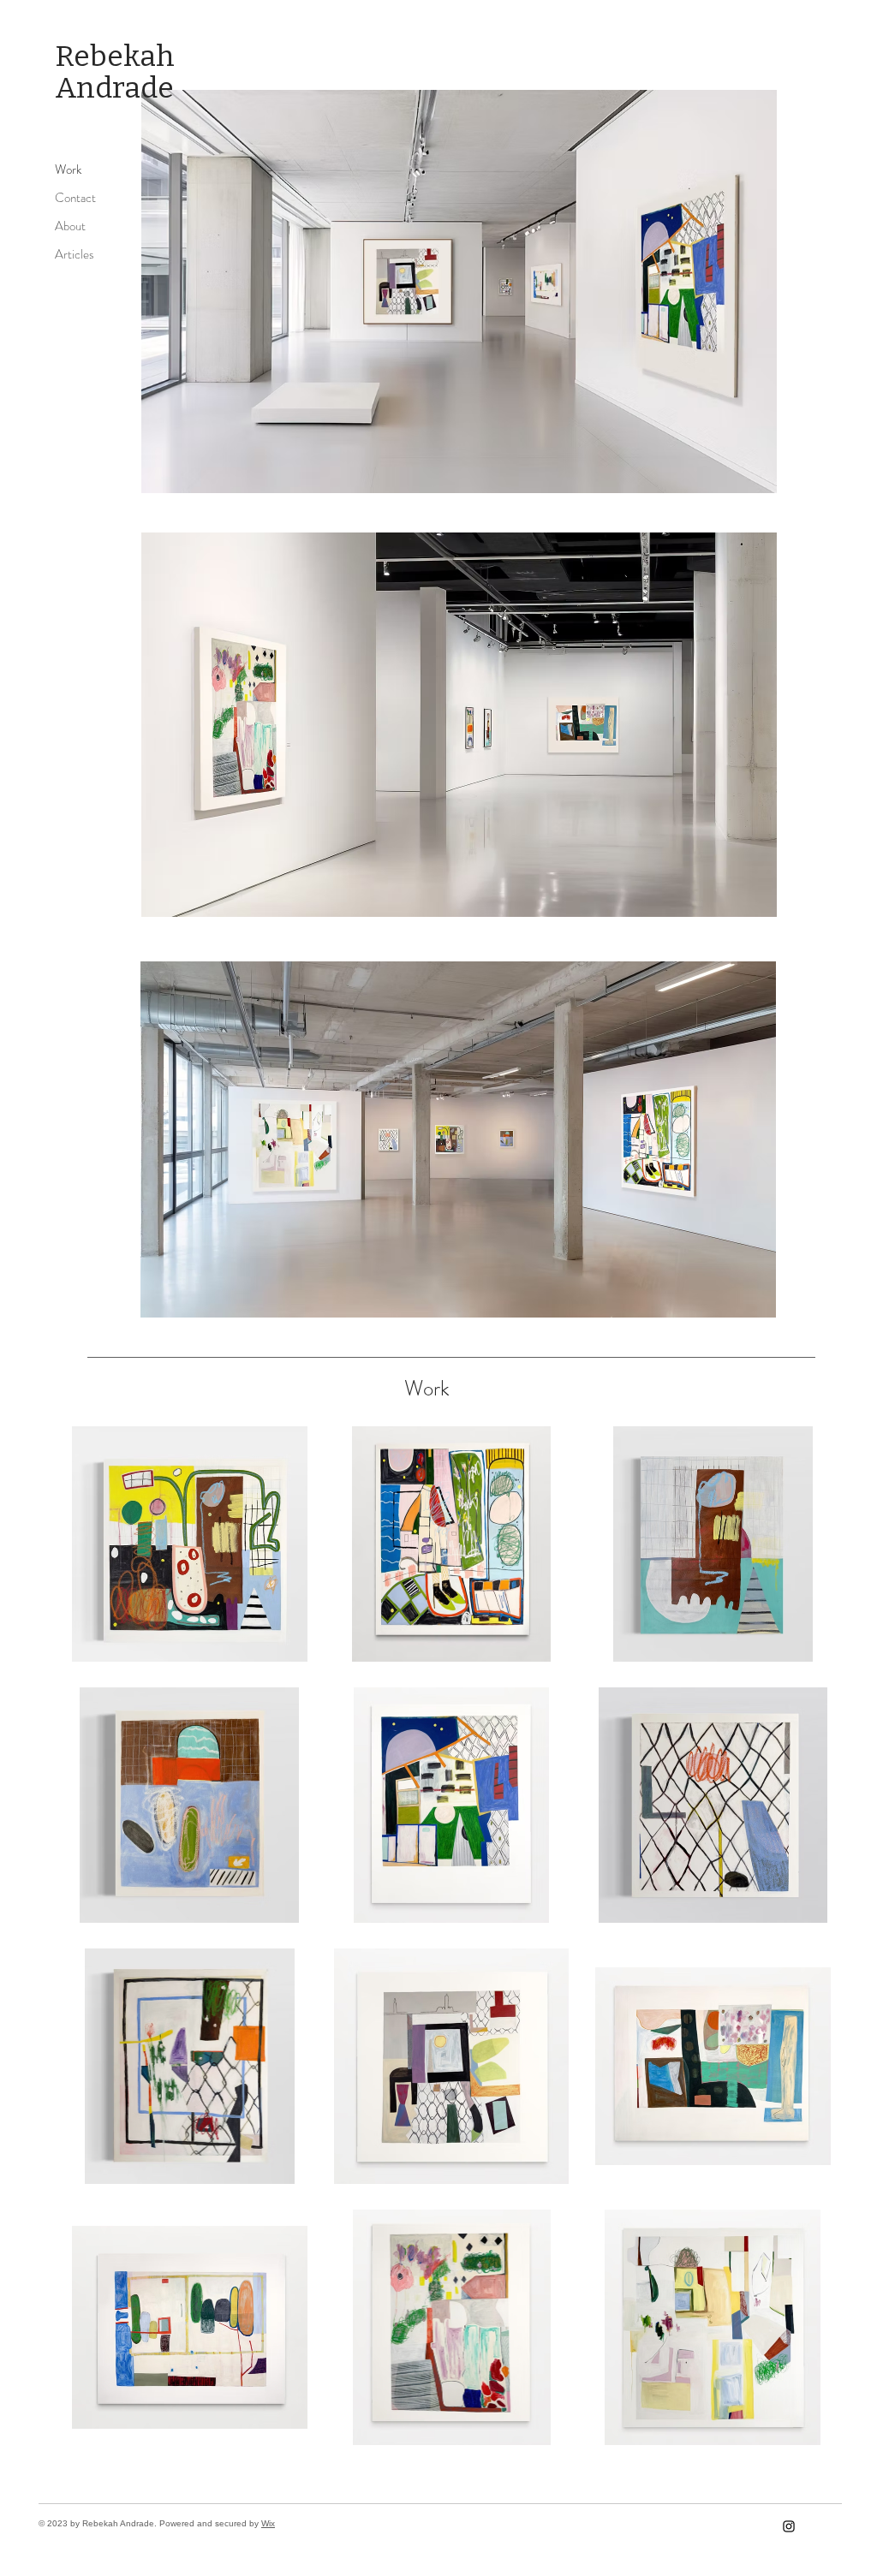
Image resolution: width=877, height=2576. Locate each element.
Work (68, 170)
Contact (75, 198)
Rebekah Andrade (115, 72)
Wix (268, 2523)
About (70, 226)
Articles (75, 254)
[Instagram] (789, 2526)
